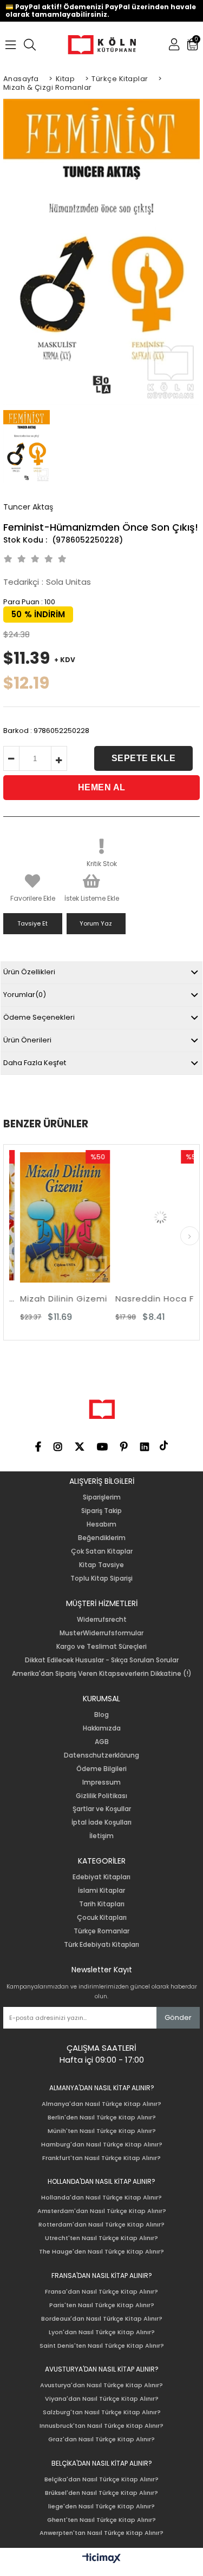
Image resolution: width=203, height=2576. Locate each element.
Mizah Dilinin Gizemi (54, 1299)
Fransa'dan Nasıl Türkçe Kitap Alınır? (101, 2292)
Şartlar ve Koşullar (102, 1809)
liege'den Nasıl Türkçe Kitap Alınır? (101, 2506)
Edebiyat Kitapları (101, 1877)
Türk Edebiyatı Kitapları (101, 1945)
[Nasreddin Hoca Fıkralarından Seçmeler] (150, 1217)
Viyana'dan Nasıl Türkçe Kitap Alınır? (102, 2399)
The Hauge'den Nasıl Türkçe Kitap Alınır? (101, 2252)
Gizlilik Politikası (101, 1796)
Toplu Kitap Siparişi (101, 1578)
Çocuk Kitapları (102, 1918)
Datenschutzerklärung (101, 1755)
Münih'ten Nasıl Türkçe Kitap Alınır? (102, 2131)
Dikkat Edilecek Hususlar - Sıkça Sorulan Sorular (102, 1660)
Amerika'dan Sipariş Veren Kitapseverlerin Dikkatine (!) (102, 1674)
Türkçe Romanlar (101, 1931)
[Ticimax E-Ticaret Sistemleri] (101, 2559)
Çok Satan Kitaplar (102, 1551)
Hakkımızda (102, 1728)
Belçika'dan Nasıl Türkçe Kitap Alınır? (101, 2479)
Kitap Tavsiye (101, 1565)
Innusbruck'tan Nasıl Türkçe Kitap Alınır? (101, 2426)
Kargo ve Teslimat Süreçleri (101, 1647)
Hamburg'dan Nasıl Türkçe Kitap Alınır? (102, 2145)
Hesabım (101, 1524)
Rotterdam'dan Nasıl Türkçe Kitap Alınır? (101, 2225)
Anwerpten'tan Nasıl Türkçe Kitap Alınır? (101, 2533)
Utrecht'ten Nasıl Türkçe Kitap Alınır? (101, 2238)
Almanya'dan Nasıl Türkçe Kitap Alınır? (101, 2104)
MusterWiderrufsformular (101, 1633)
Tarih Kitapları (102, 1904)
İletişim (101, 1836)
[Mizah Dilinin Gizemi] (55, 1217)
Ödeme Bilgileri (101, 1769)
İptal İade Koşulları (101, 1822)
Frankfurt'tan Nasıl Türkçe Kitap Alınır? (101, 2158)
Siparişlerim (102, 1497)
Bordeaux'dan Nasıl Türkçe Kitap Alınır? (102, 2319)
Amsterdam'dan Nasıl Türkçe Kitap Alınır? (102, 2211)
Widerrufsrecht (102, 1620)
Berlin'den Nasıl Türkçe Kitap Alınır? (102, 2118)
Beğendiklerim (102, 1538)
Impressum (101, 1782)
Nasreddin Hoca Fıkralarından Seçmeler (150, 1299)
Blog (101, 1715)
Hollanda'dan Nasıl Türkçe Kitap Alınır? (101, 2198)
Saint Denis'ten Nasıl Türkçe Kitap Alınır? (102, 2346)
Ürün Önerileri (27, 1040)
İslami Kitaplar (101, 1891)
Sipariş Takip (101, 1511)
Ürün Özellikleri (29, 972)
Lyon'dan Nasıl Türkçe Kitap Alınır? (102, 2332)
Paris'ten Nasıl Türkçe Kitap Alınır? (102, 2305)
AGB (102, 1742)
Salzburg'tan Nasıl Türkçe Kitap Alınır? (102, 2412)
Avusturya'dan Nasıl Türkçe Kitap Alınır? (101, 2385)
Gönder (178, 2017)
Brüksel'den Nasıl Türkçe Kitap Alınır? (101, 2493)
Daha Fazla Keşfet (35, 1063)
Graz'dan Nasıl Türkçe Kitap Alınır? (101, 2439)
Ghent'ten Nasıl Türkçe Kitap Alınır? (101, 2520)
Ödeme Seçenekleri (39, 1017)
